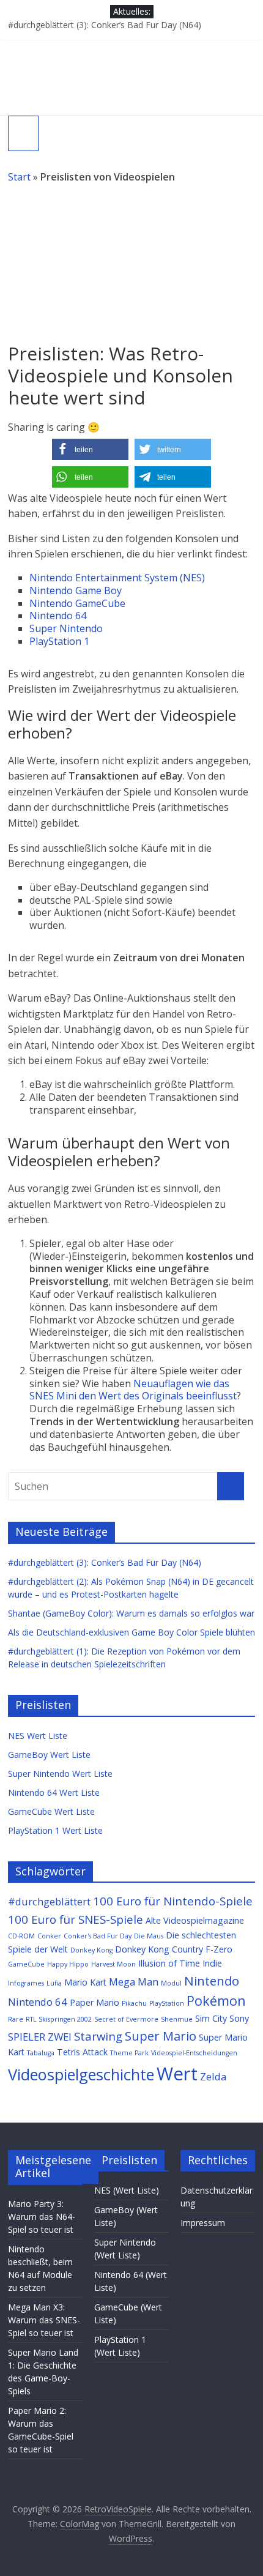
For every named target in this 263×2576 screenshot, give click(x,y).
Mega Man (134, 1982)
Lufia (54, 1983)
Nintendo (212, 1981)
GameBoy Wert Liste (49, 1755)
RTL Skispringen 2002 (59, 2019)
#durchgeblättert (49, 1901)
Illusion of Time (169, 1963)
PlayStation (167, 2003)
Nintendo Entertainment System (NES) (117, 578)
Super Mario (161, 2036)
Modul (171, 1983)
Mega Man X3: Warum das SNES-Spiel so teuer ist (44, 2320)
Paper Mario (94, 2002)
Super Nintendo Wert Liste (60, 1774)
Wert (177, 2074)
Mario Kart (85, 1982)
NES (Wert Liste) (127, 2190)
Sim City (211, 2018)
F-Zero (219, 1949)
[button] (90, 449)
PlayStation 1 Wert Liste (55, 1830)
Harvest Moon (113, 1964)
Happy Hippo (68, 1964)
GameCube (26, 1964)
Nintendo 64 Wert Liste (54, 1792)
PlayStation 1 (59, 641)
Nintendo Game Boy (76, 590)
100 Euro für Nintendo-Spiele (173, 1901)
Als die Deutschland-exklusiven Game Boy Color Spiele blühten (131, 1632)
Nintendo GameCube (77, 603)
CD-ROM (21, 1936)
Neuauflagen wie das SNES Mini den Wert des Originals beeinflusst (133, 1390)
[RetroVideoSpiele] (131, 47)
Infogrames (26, 1983)
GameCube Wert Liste (51, 1811)
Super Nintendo (66, 628)
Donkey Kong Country (159, 1949)
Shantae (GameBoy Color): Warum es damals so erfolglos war (131, 1613)
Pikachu (134, 2003)
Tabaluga (41, 2053)
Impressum (203, 2223)
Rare (16, 2019)
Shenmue (177, 2019)
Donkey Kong (91, 1950)
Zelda (213, 2076)
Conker (49, 1936)
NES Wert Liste (38, 1736)
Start (19, 177)
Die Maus (149, 1936)
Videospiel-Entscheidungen (194, 2053)
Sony (239, 2018)
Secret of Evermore (126, 2019)
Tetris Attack (82, 2052)
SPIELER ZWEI (40, 2037)
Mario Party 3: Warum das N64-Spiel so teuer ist (42, 2217)
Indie (212, 1963)
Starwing (98, 2036)
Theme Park (129, 2053)
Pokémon (216, 2001)
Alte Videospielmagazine (195, 1920)
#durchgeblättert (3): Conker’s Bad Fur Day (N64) (105, 25)
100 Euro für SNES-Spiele (76, 1919)
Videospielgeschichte (81, 2074)
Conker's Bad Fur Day (98, 1936)
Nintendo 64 (58, 616)
